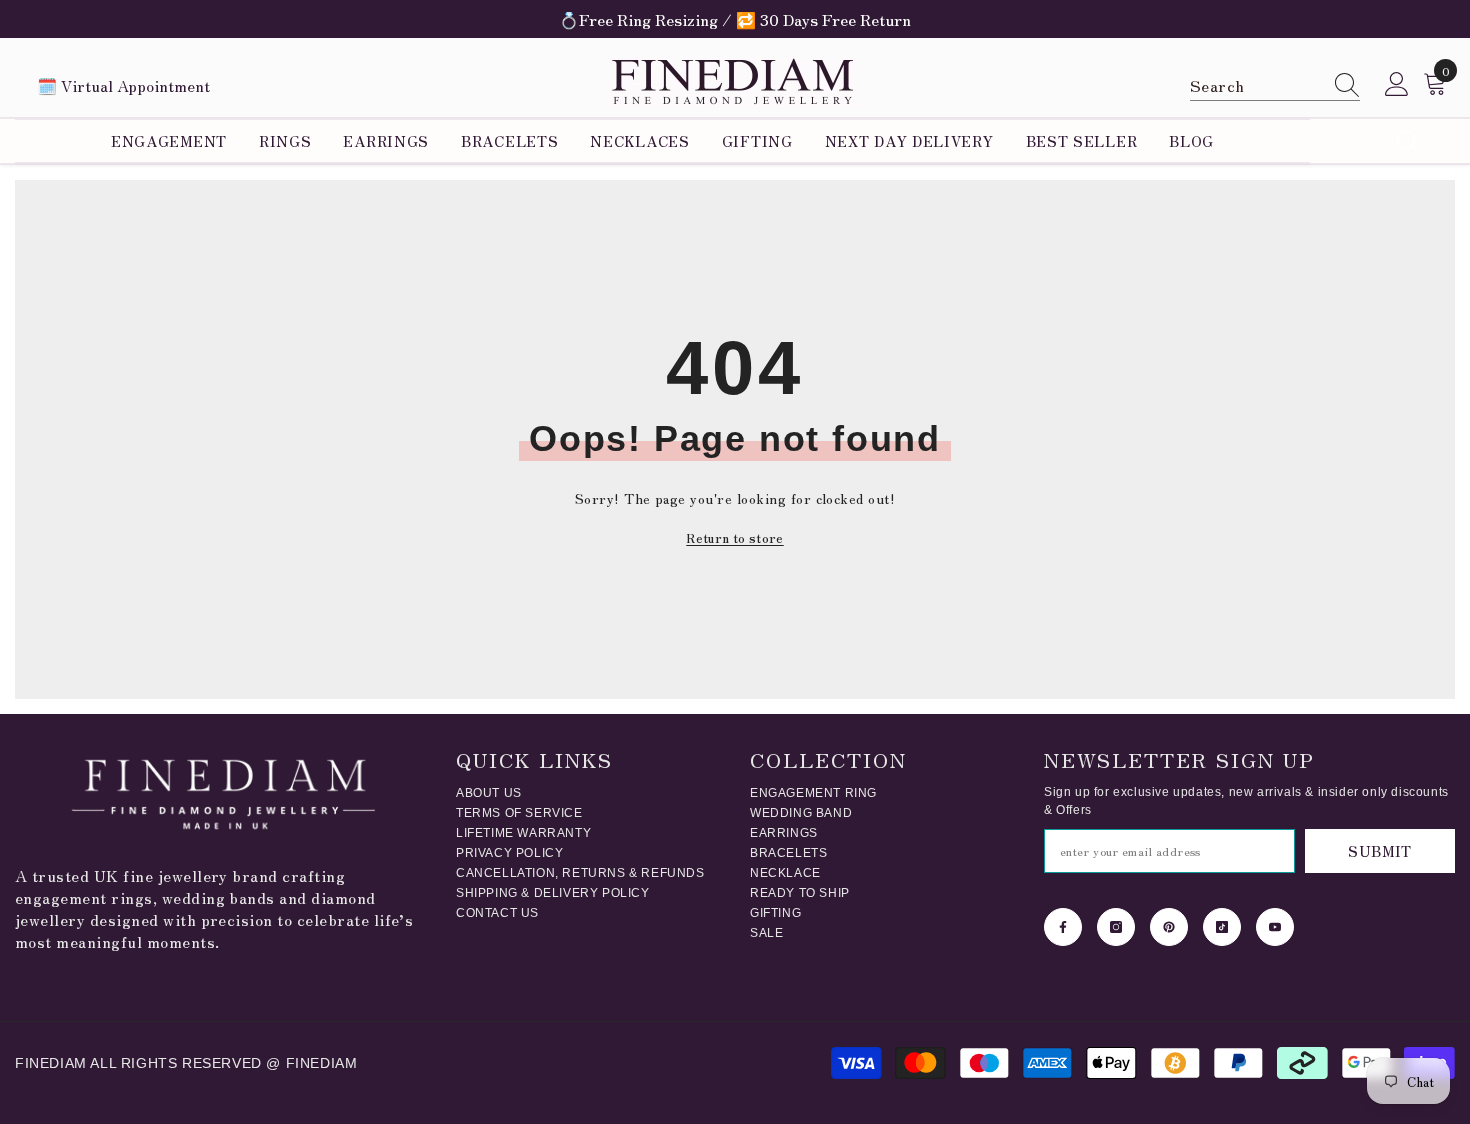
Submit (1380, 851)
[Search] (1275, 85)
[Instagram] (1116, 927)
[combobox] (1256, 84)
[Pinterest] (1169, 927)
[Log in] (1397, 85)
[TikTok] (1222, 927)
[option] (735, 19)
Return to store (734, 537)
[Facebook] (1063, 927)
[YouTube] (1275, 927)
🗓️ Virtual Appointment (123, 85)
